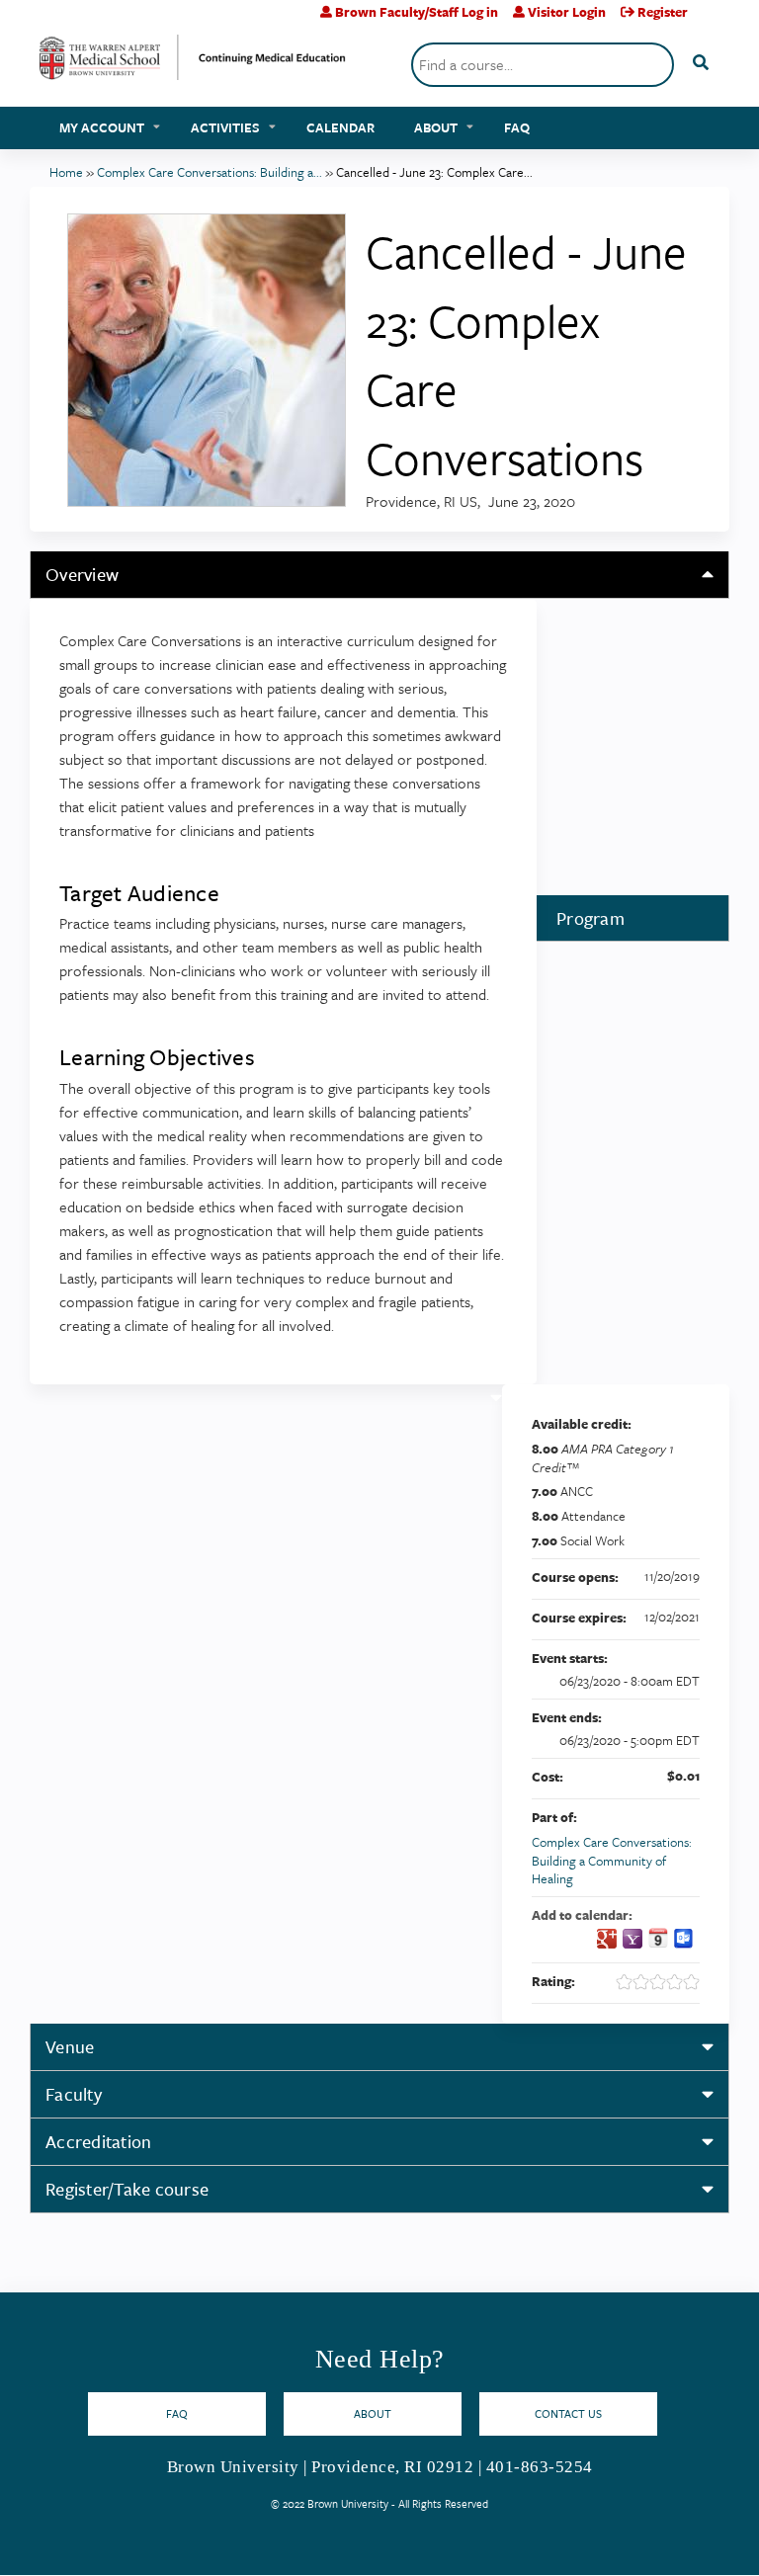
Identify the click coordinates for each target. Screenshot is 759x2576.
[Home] (193, 65)
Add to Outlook (684, 1939)
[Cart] (711, 19)
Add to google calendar (607, 1939)
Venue (70, 2046)
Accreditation (98, 2141)
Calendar (340, 127)
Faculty (74, 2094)
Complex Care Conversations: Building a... (210, 172)
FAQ (517, 127)
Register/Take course (127, 2189)
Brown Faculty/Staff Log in (417, 12)
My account (102, 127)
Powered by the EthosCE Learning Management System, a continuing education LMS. (659, 2543)
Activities (225, 127)
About (436, 127)
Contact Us (568, 2413)
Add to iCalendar (658, 1938)
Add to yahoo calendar (632, 1939)
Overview (82, 574)
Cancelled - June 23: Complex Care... (434, 172)
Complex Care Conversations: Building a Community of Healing (612, 1860)
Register (663, 12)
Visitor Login (567, 12)
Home (66, 172)
